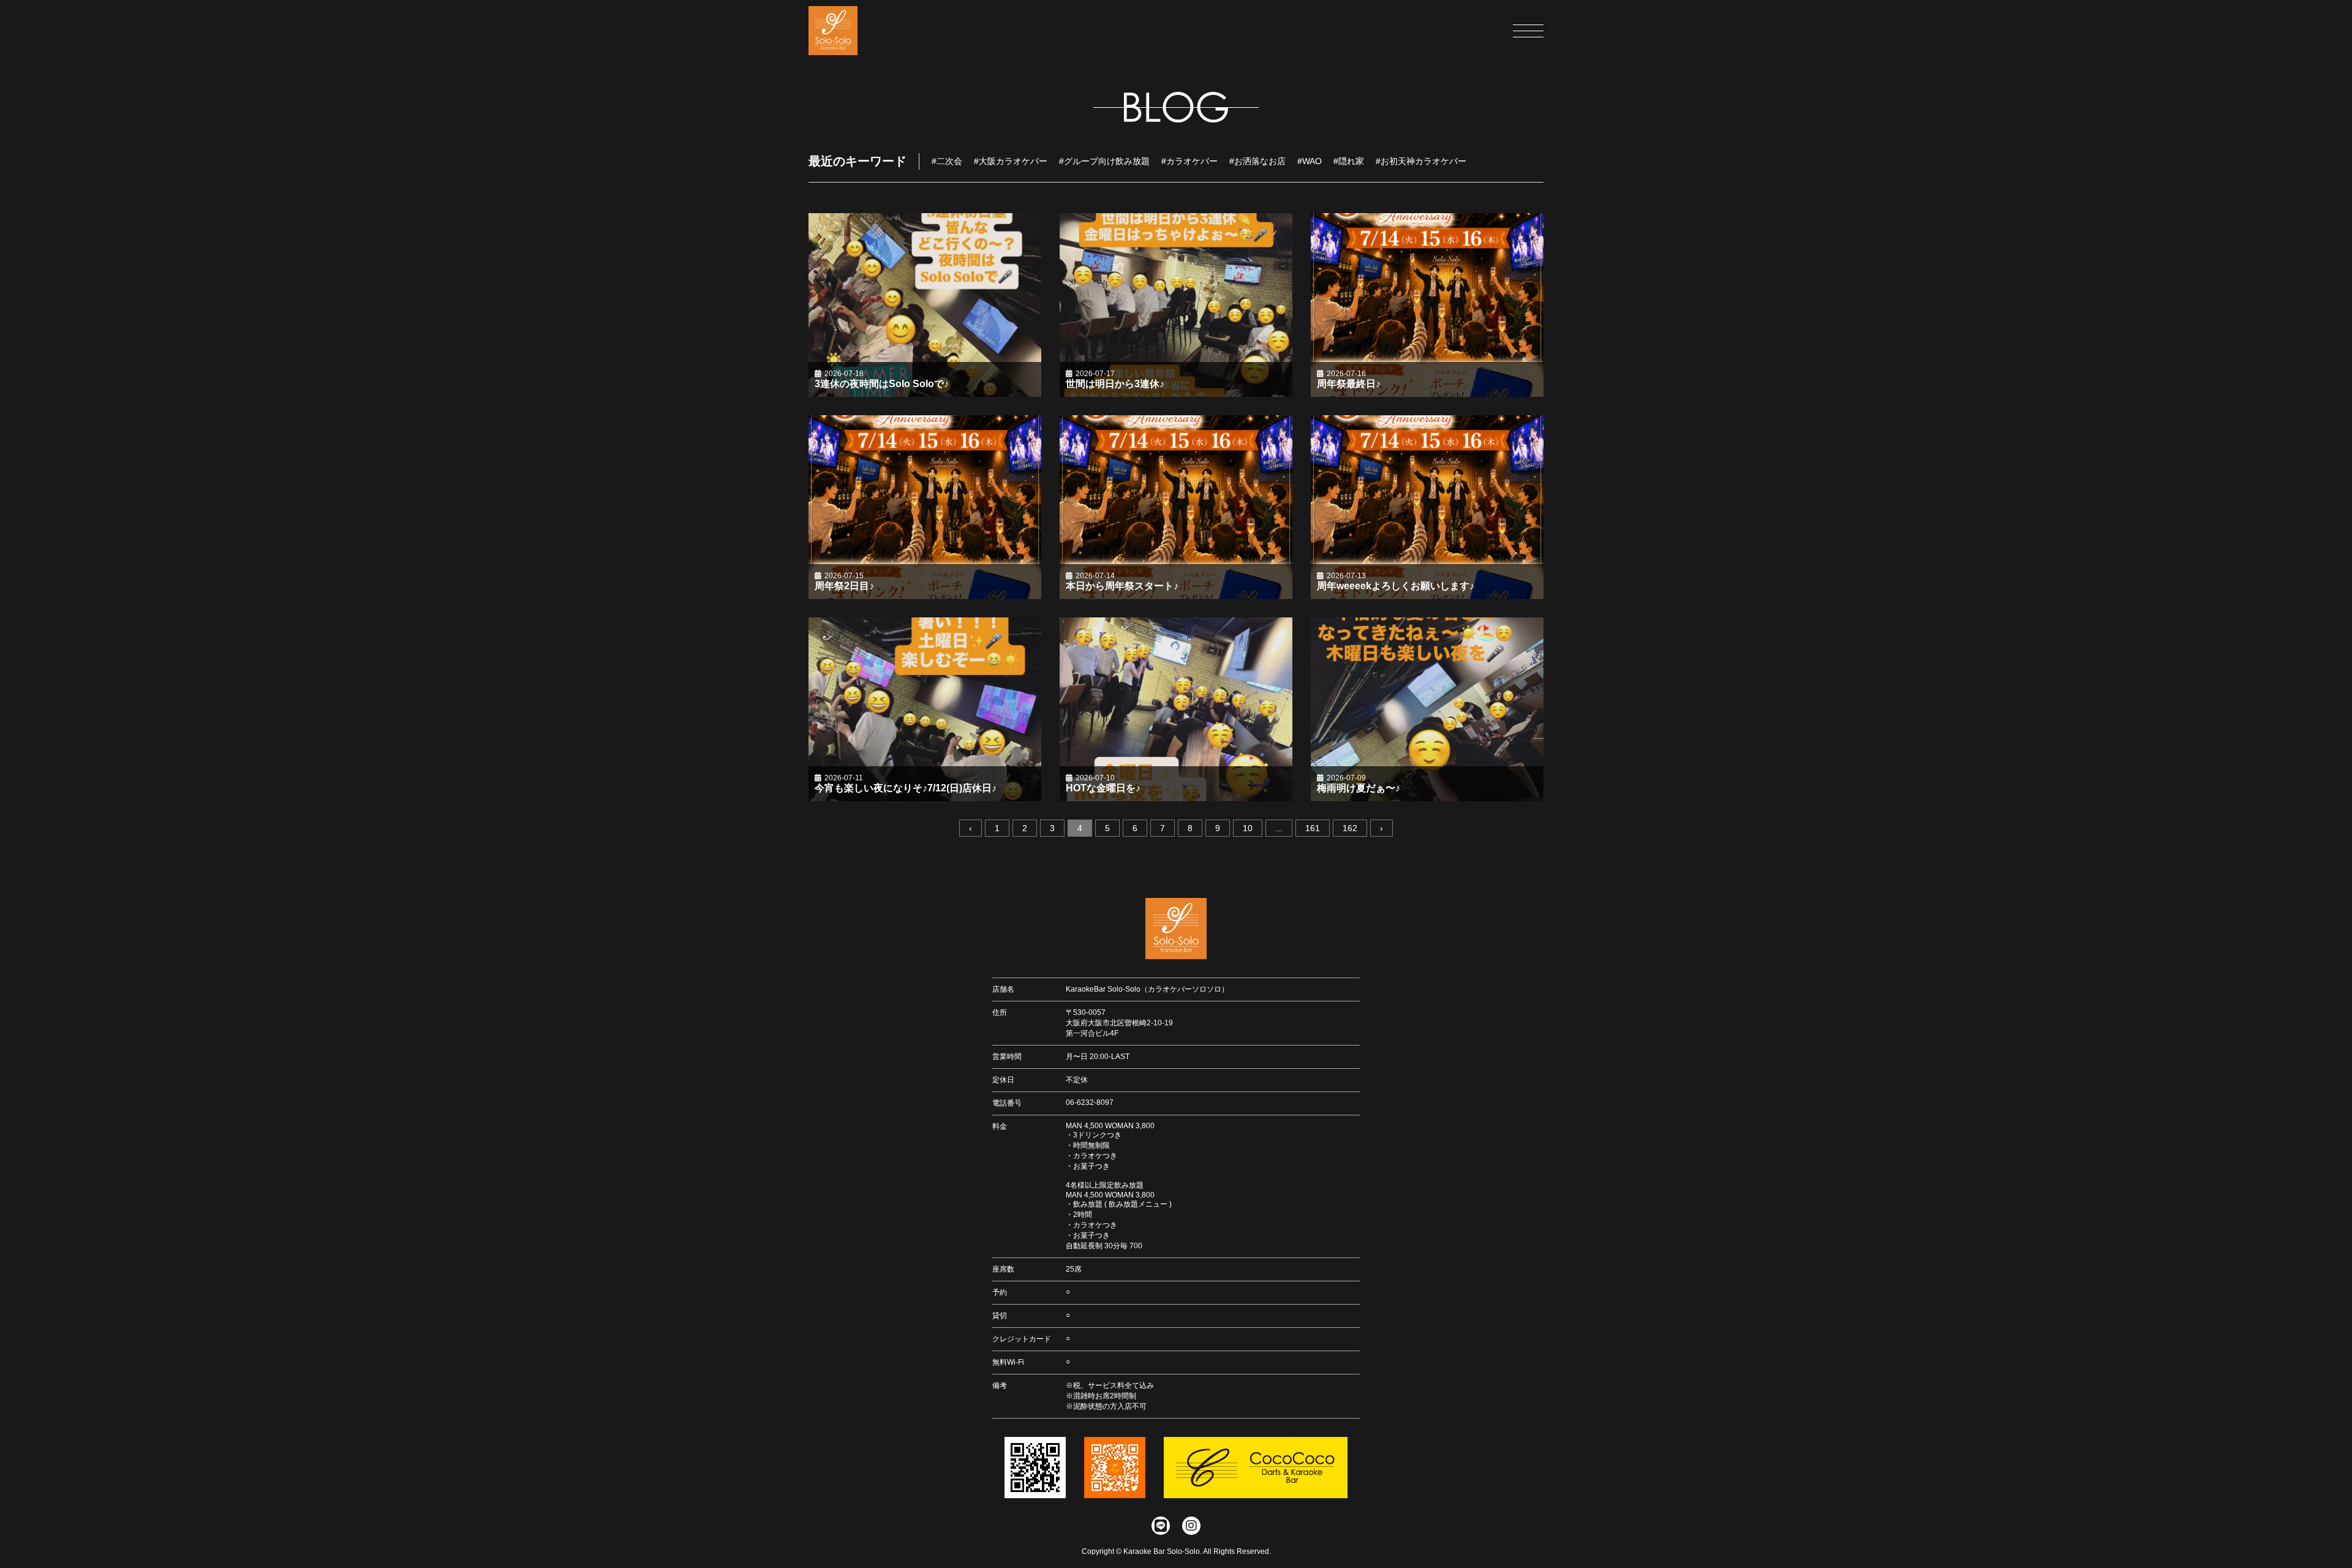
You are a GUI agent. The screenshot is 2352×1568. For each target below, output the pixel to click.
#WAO (1310, 161)
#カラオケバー (1189, 161)
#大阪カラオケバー (1011, 161)
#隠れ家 (1349, 161)
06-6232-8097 (1090, 1102)
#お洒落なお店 (1257, 161)
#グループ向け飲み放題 (1104, 161)
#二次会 (947, 161)
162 (1350, 828)
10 (1248, 828)
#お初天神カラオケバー (1421, 161)
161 (1313, 828)
